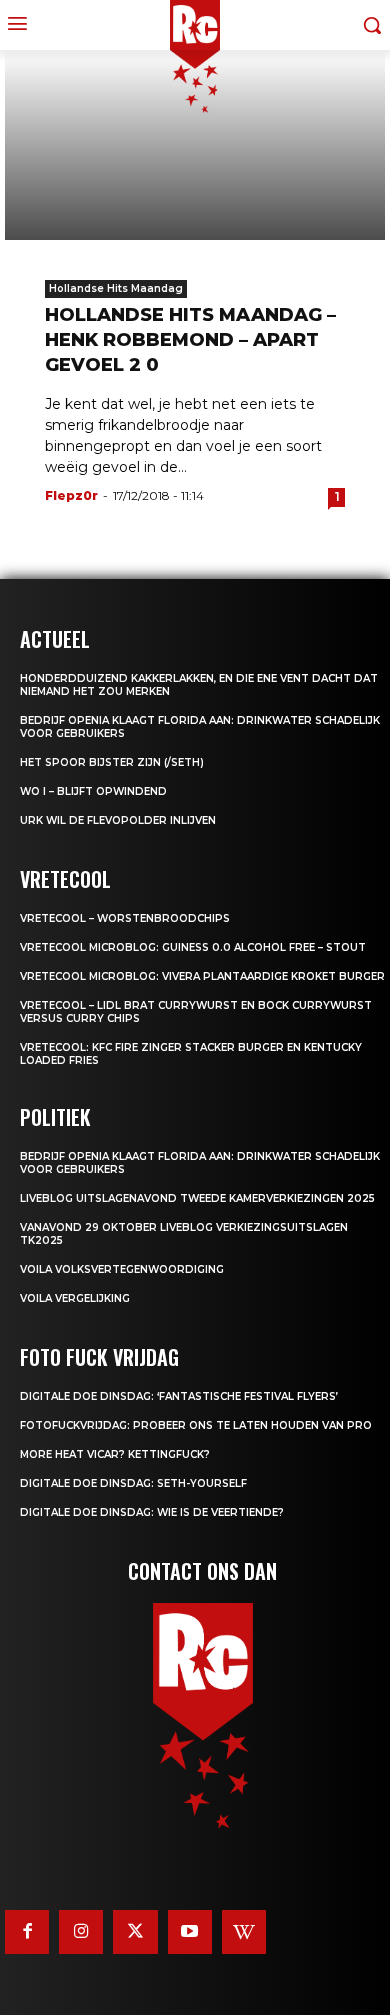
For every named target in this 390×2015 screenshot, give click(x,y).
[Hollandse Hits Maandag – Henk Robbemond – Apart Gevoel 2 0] (195, 145)
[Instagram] (81, 1932)
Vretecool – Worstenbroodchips (125, 918)
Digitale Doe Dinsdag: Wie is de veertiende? (152, 1512)
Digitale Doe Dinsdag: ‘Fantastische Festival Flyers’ (179, 1396)
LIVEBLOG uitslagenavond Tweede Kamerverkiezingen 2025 (197, 1198)
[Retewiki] (244, 1932)
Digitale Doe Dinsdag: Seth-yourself (133, 1483)
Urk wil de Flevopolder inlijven (118, 820)
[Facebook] (27, 1932)
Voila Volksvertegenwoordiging (122, 1269)
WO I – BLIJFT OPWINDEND (93, 791)
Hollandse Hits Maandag (116, 288)
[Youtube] (190, 1932)
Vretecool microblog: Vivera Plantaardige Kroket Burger (202, 976)
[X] (135, 1932)
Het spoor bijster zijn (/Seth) (112, 762)
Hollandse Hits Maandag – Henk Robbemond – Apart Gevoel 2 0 (190, 340)
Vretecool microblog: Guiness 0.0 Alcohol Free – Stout (193, 947)
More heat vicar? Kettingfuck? (115, 1454)
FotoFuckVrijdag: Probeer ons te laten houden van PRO (196, 1425)
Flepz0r (71, 495)
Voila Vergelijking (75, 1298)
